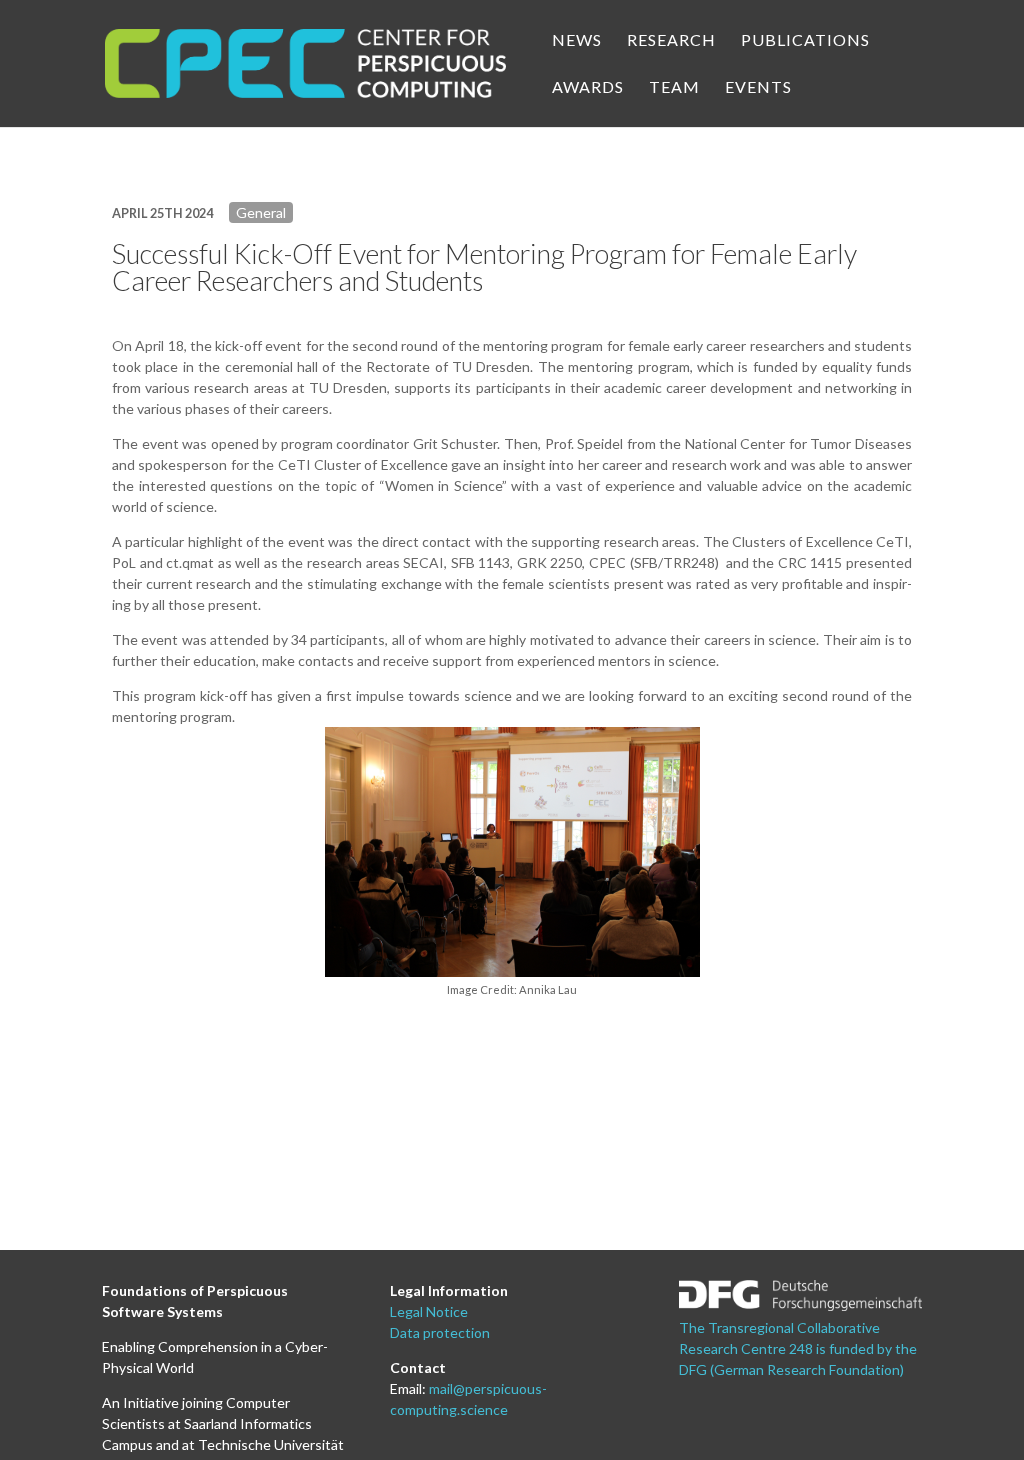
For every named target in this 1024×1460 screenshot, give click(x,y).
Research (671, 41)
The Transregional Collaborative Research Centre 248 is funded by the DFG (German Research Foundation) (798, 1348)
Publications (805, 41)
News (577, 41)
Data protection (440, 1332)
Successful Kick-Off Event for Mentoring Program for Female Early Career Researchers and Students (484, 267)
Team (674, 88)
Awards (588, 88)
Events (758, 88)
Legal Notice (429, 1311)
